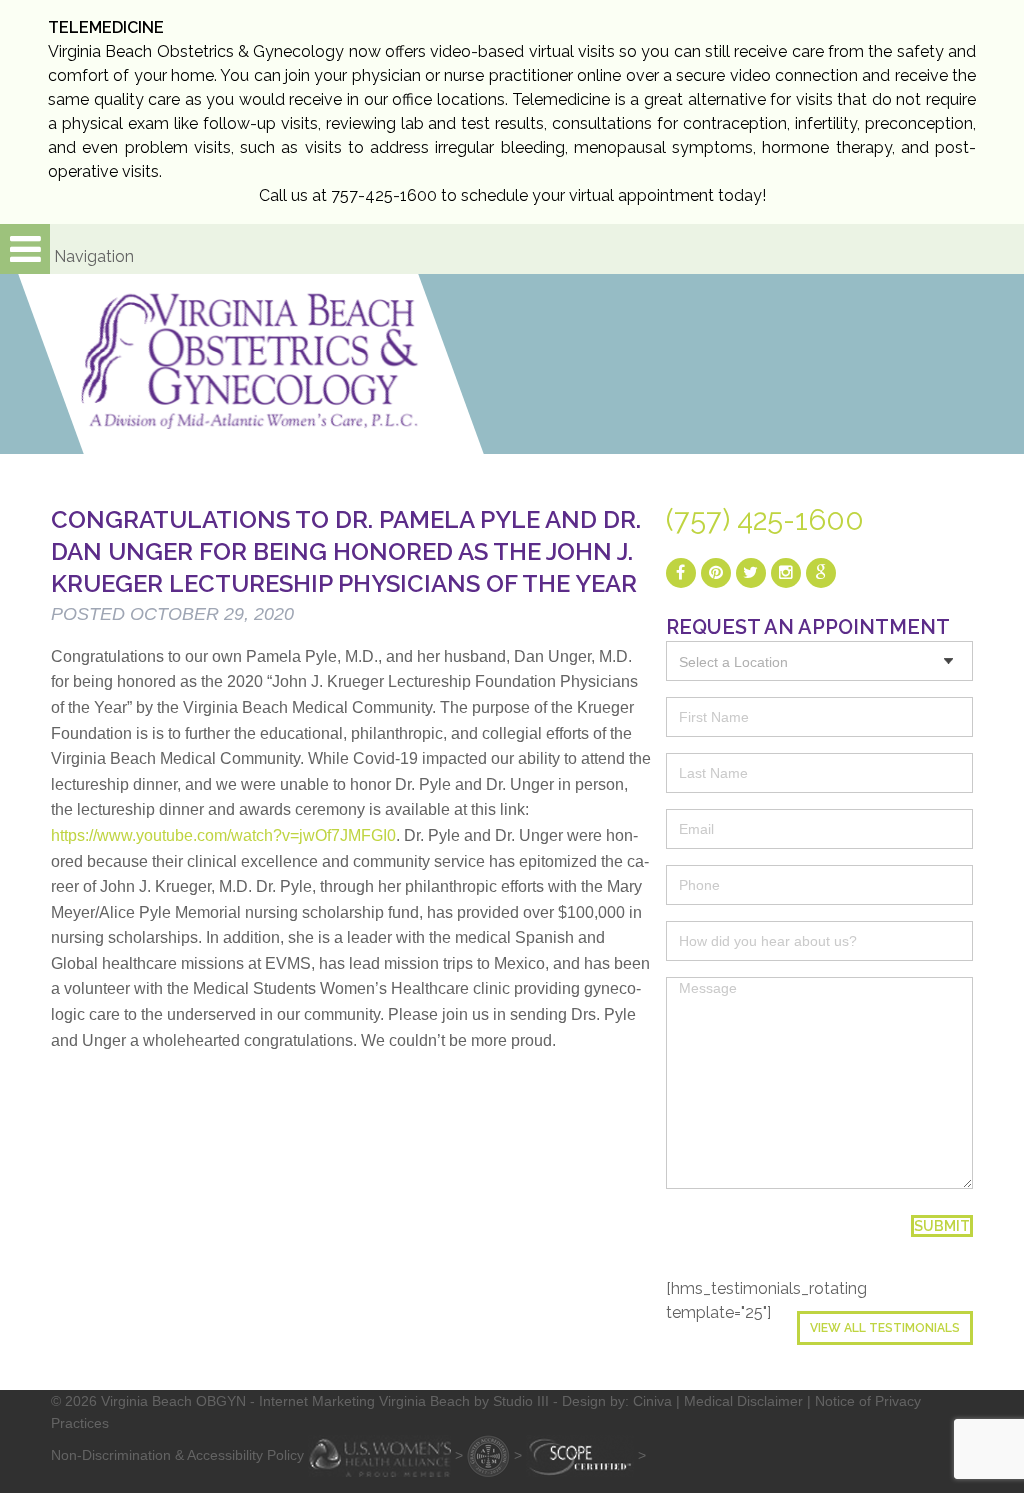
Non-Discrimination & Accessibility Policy (177, 1455)
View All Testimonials (885, 1328)
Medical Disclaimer (743, 1401)
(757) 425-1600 (765, 520)
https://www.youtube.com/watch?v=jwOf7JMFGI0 (223, 835)
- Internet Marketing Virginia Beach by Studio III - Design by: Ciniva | (467, 1401)
